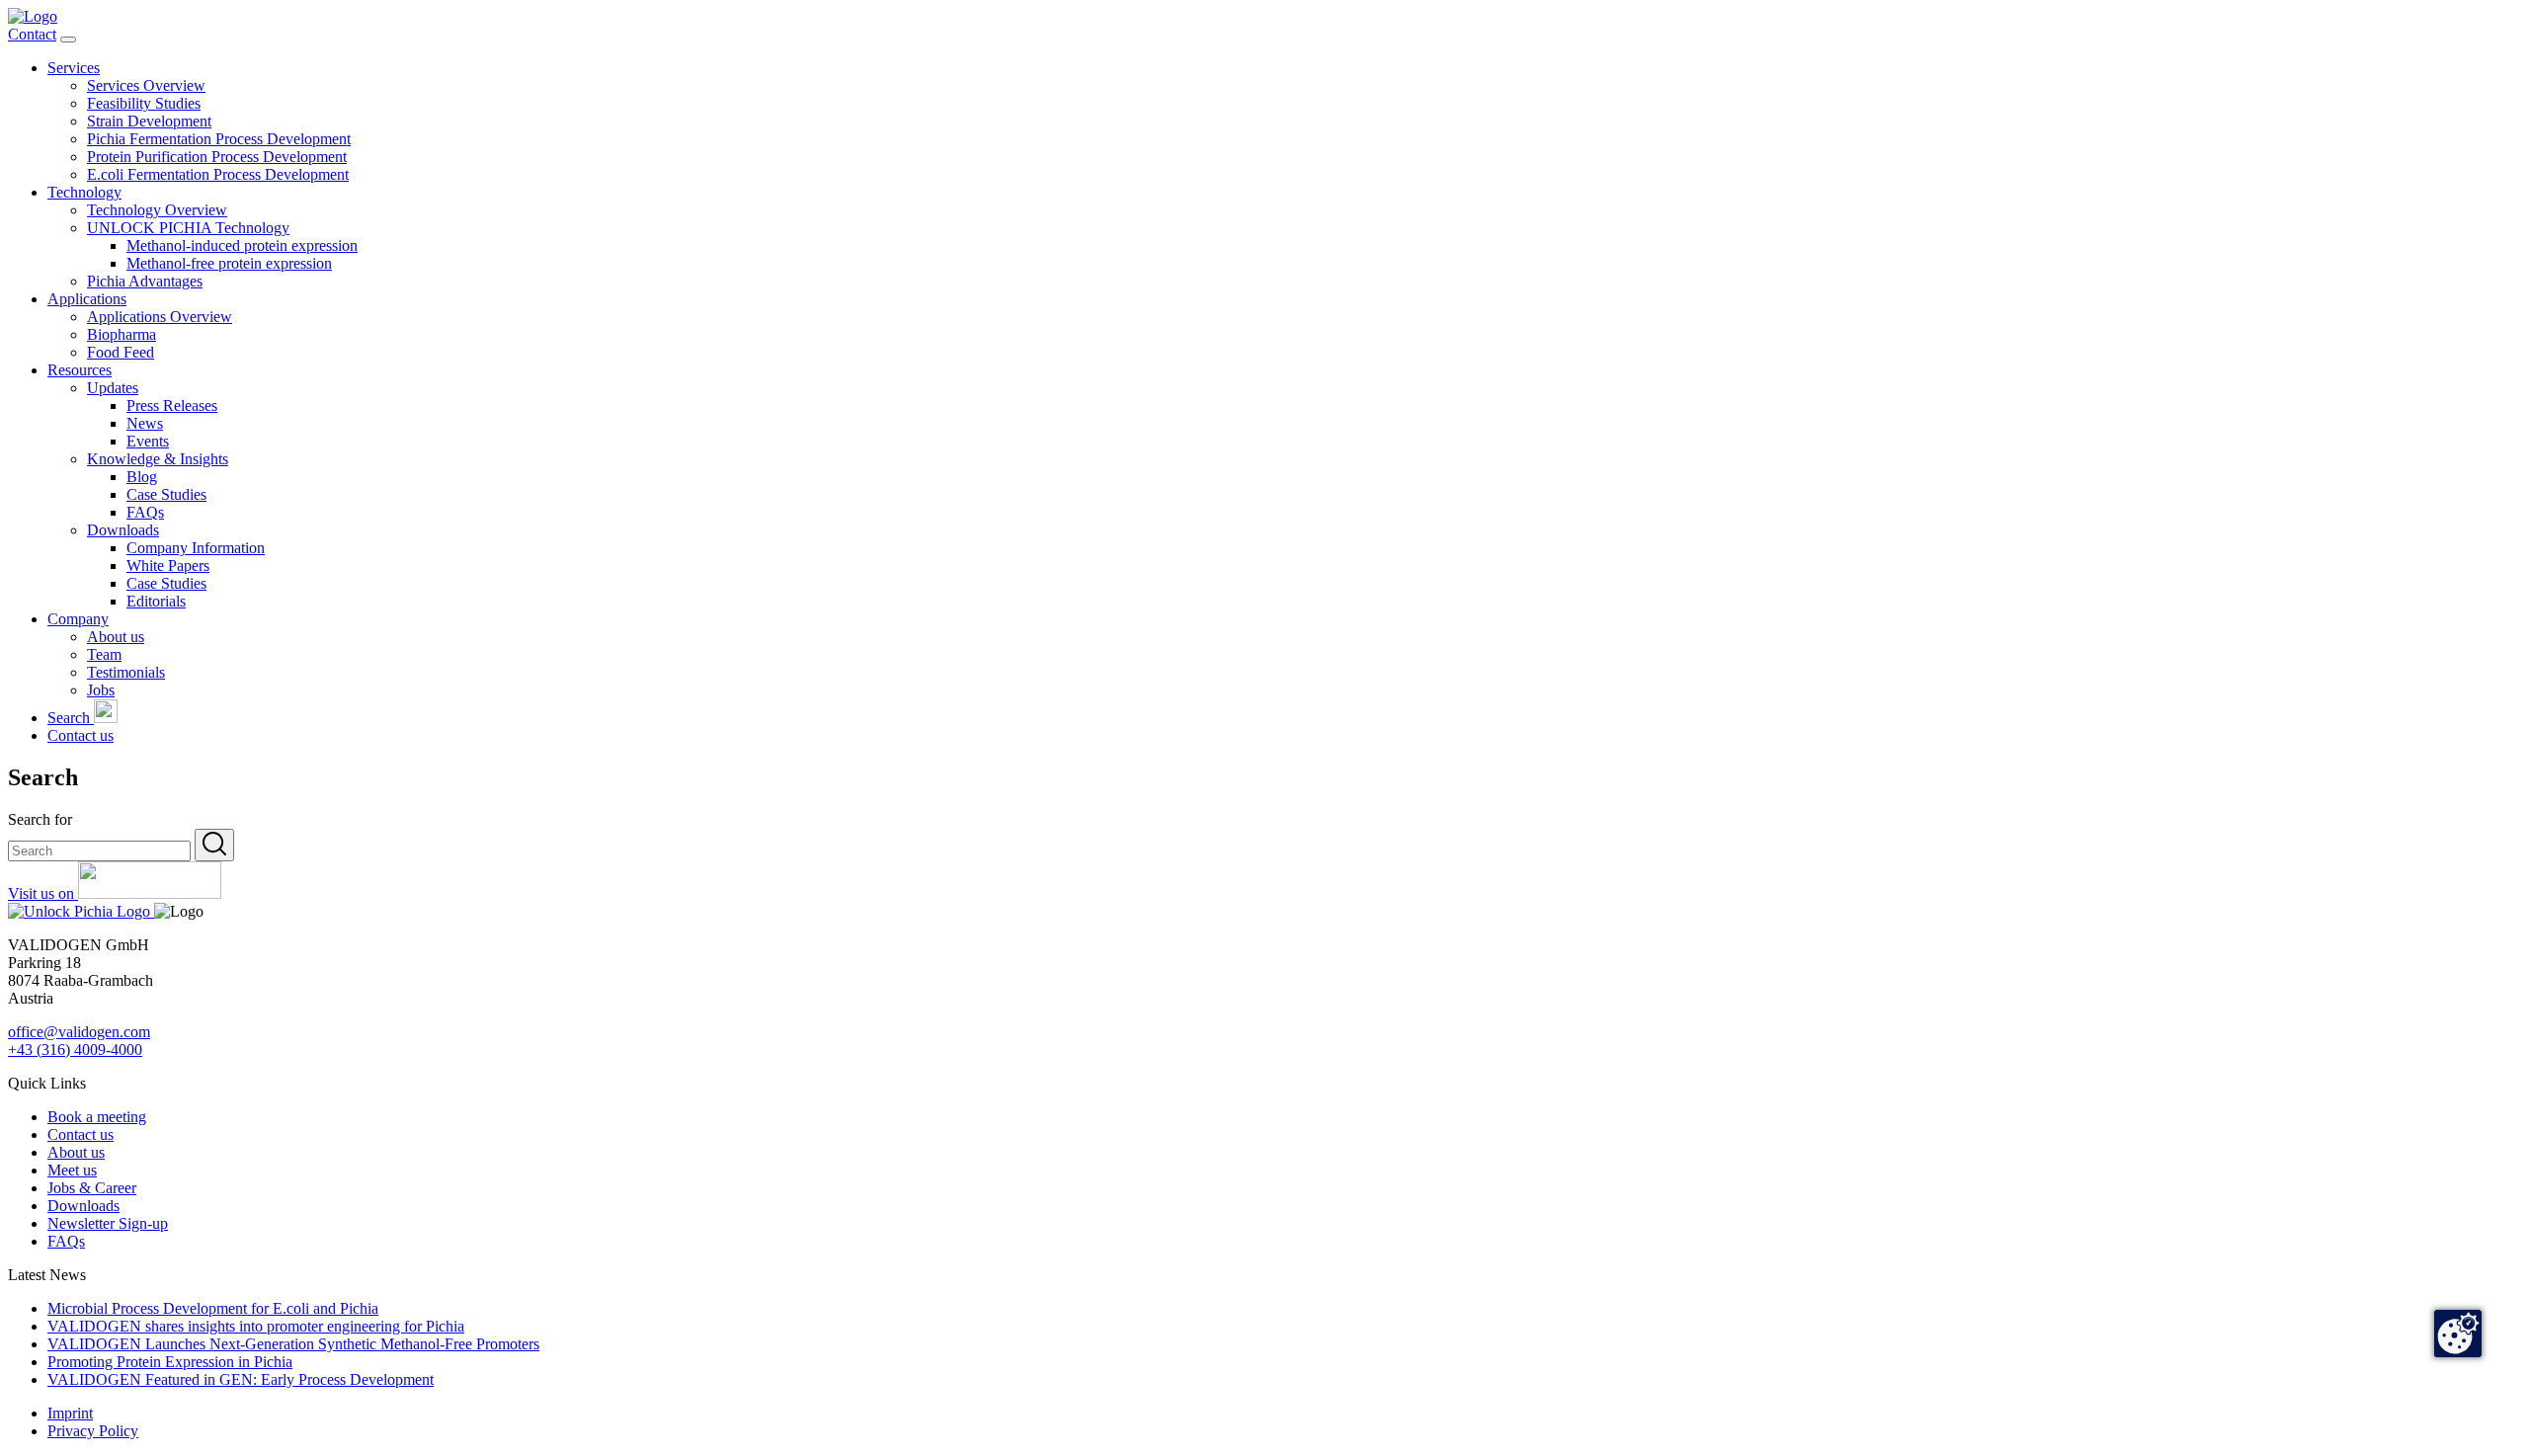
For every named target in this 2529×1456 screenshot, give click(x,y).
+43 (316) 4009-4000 (75, 1050)
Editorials (156, 601)
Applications (87, 299)
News (145, 423)
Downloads (123, 530)
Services (74, 68)
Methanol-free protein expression (229, 263)
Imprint (70, 1413)
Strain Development (149, 121)
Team (104, 654)
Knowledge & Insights (158, 459)
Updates (113, 388)
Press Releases (172, 405)
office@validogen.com (79, 1032)
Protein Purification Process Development (217, 157)
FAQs (145, 512)
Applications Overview (160, 317)
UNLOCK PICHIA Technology (188, 228)
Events (148, 441)
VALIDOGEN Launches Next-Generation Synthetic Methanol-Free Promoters (293, 1344)
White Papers (168, 566)
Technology (84, 192)
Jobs (101, 690)
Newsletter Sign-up (108, 1223)
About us (116, 637)
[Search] (214, 845)
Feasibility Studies (144, 103)
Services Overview (146, 85)
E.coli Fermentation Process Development (218, 174)
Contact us (81, 735)
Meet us (72, 1170)
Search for (40, 819)
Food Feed (121, 352)
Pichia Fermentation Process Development (219, 139)
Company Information (196, 548)
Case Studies (166, 494)
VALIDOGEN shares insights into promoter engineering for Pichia (256, 1326)
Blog (142, 477)
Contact (32, 34)
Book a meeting (97, 1117)
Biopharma (122, 334)
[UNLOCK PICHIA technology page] (81, 911)
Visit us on (43, 893)
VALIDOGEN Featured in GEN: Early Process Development (241, 1379)
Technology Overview (157, 210)
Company (78, 619)
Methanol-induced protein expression (242, 245)
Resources (80, 370)
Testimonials (126, 672)
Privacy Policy (93, 1431)
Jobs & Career (92, 1188)
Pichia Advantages (145, 281)
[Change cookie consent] (2458, 1334)
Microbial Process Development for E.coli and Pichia (213, 1308)
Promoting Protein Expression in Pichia (170, 1362)
